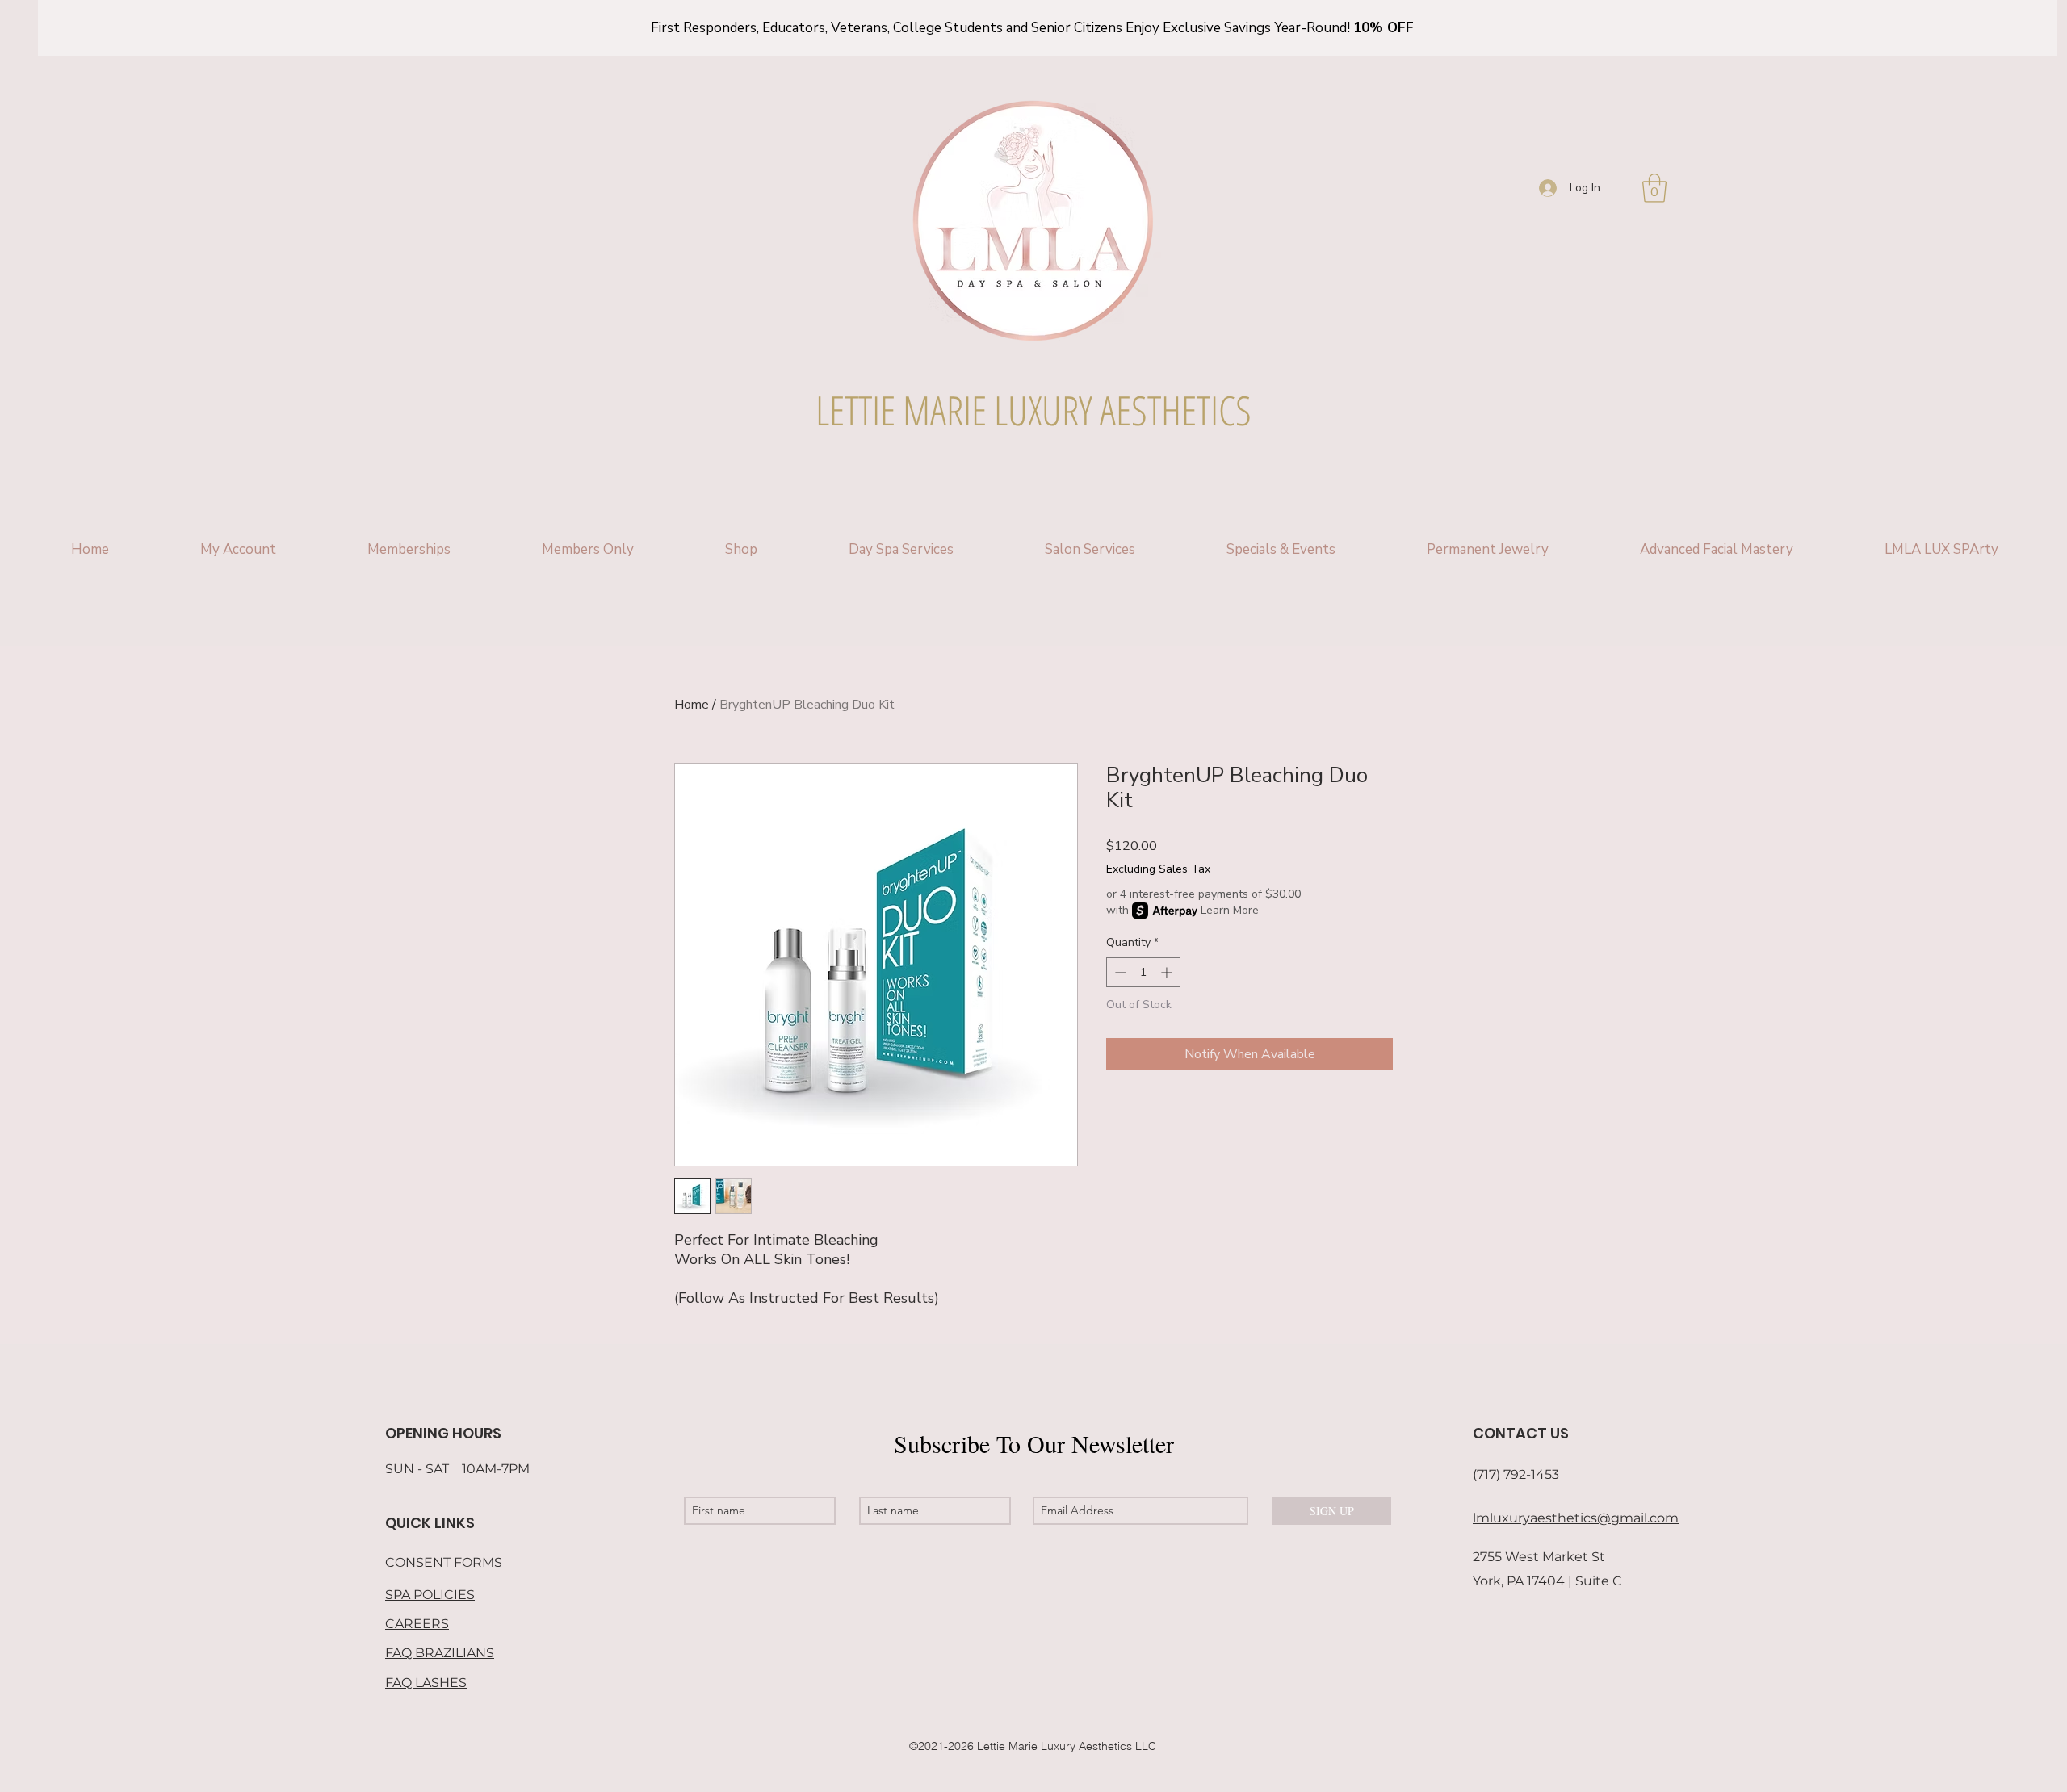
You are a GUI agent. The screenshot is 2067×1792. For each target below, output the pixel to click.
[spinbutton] (1143, 972)
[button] (1654, 188)
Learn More (1230, 910)
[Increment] (1168, 972)
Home (692, 705)
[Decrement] (1119, 972)
